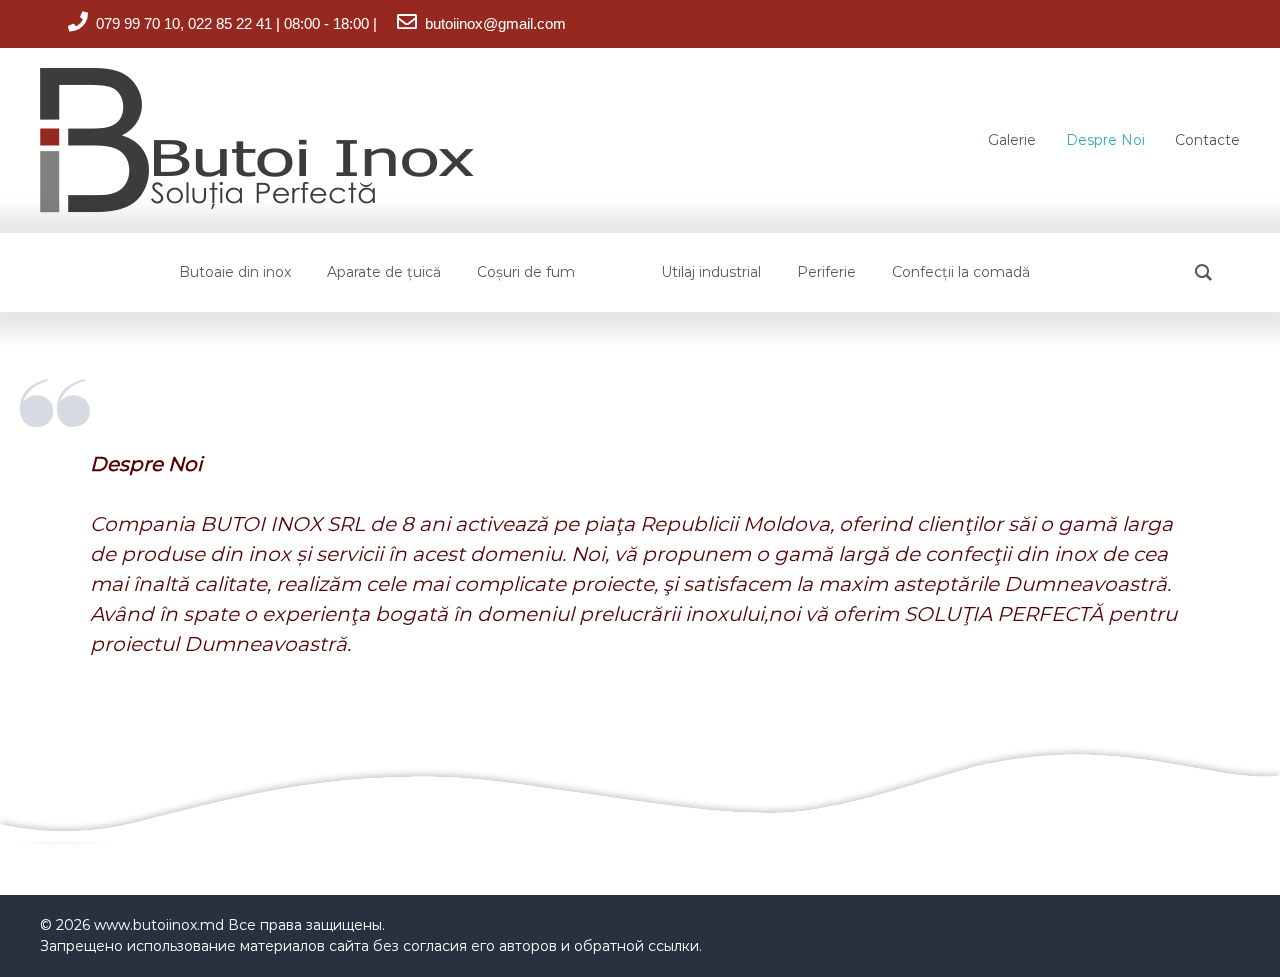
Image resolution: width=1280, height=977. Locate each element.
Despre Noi (1105, 140)
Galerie (1012, 140)
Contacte (1207, 140)
